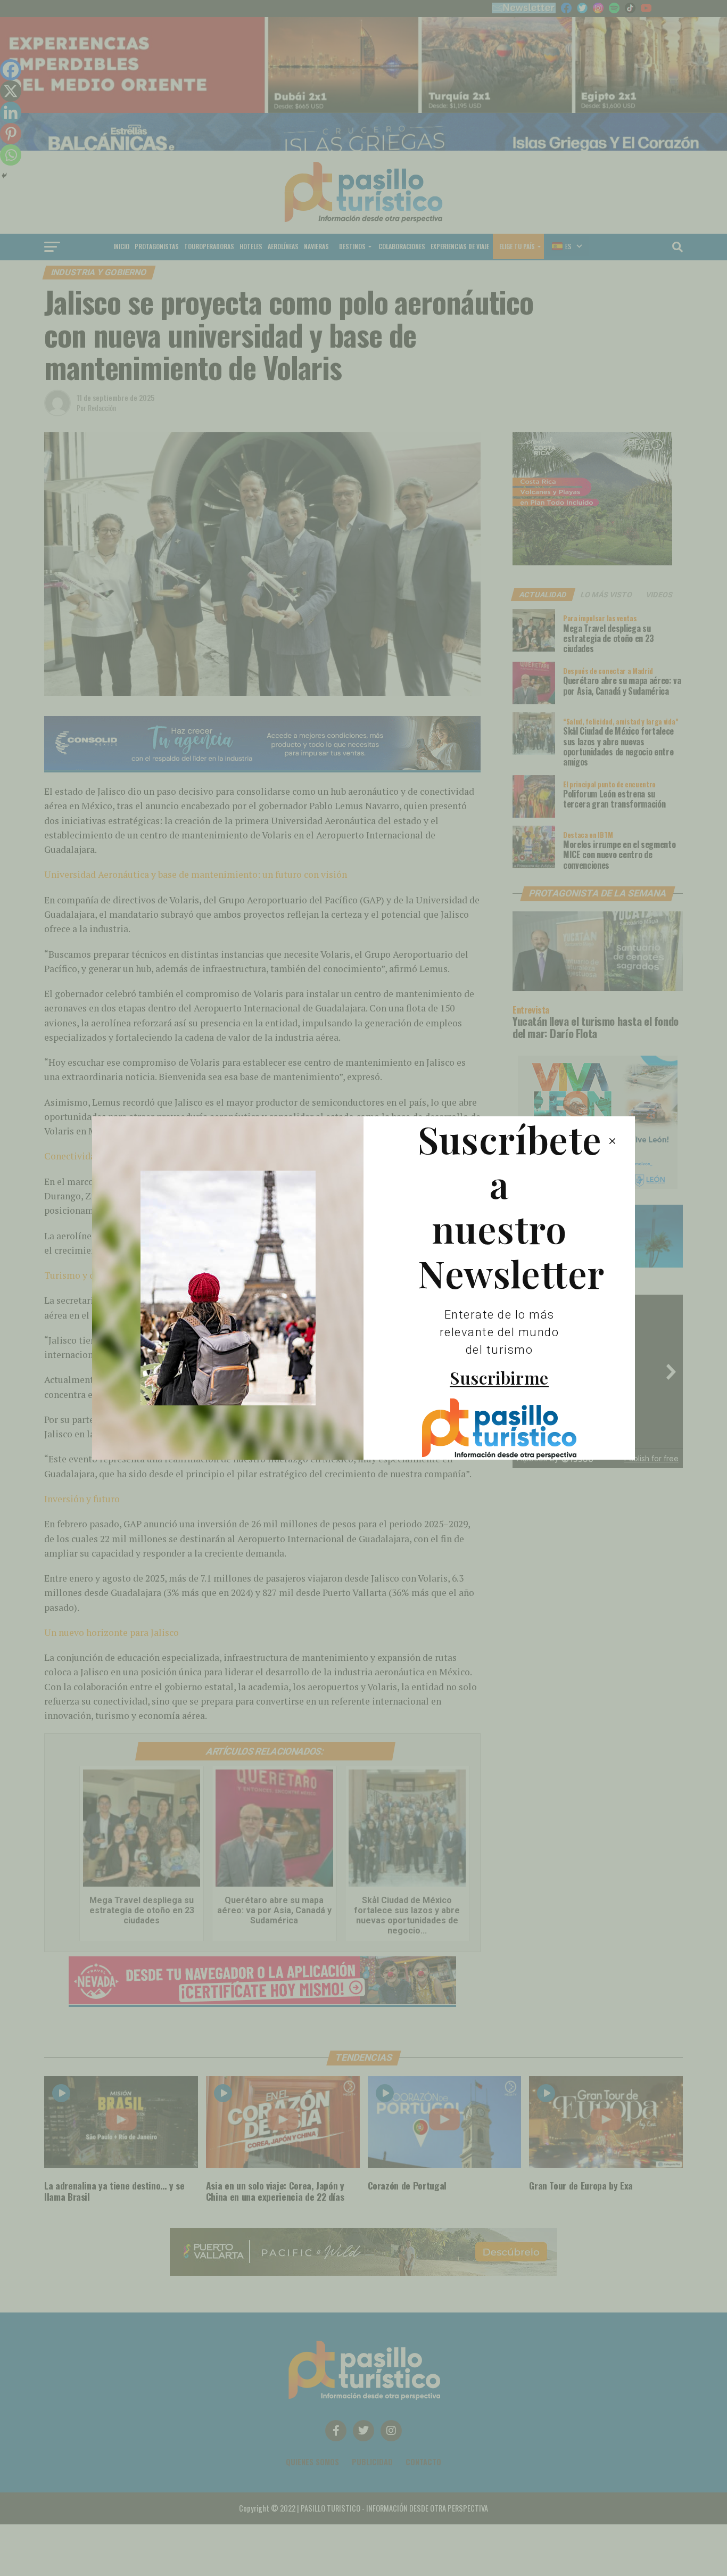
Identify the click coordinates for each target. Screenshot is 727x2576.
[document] (363, 1288)
